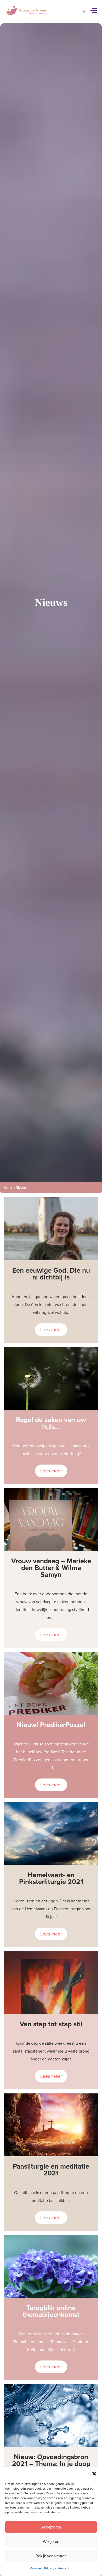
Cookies (36, 2568)
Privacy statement (57, 2568)
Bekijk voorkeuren (51, 2556)
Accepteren (51, 2527)
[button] (94, 2474)
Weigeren (51, 2541)
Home (8, 1188)
